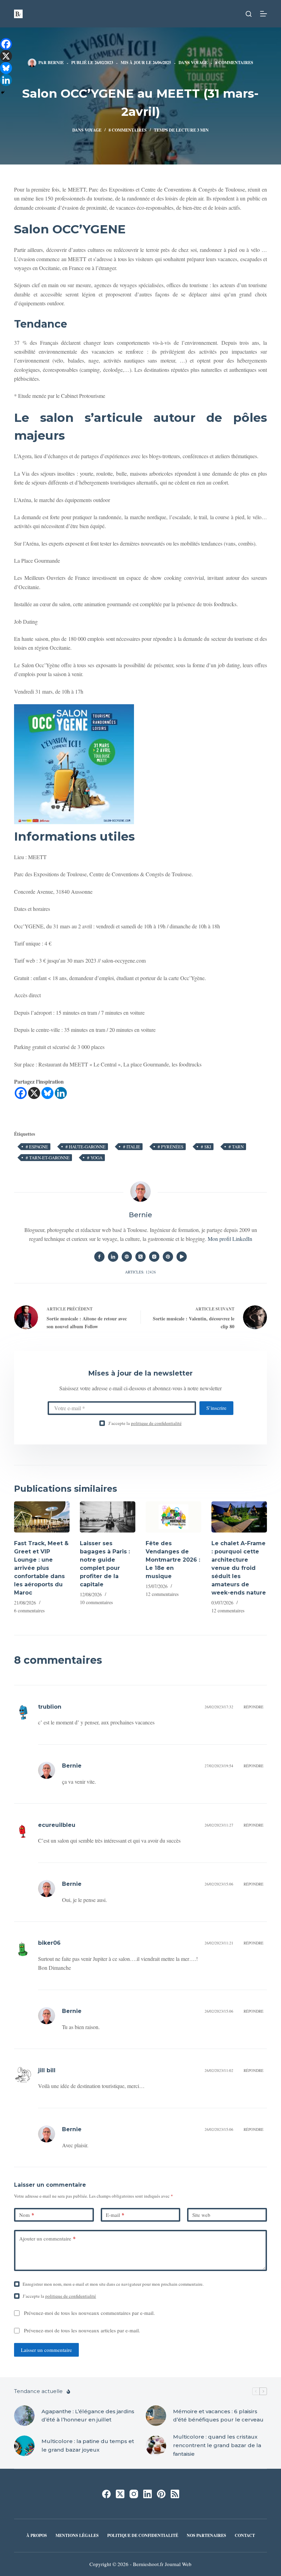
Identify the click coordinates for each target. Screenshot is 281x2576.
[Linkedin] (61, 1093)
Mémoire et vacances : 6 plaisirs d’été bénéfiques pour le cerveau (218, 2416)
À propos (37, 2536)
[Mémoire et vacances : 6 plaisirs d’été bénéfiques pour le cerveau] (156, 2416)
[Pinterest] (161, 2494)
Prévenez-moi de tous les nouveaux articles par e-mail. (82, 2330)
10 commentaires (96, 1602)
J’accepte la (145, 1423)
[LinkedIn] (148, 2494)
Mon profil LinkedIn (230, 1239)
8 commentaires (234, 63)
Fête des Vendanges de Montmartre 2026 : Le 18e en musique (173, 1560)
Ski (206, 1147)
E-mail (115, 2215)
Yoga (95, 1158)
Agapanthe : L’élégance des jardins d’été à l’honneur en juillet (88, 2416)
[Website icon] (127, 1257)
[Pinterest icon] (168, 1257)
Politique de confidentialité (143, 2536)
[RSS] (175, 2494)
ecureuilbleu (57, 1825)
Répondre (254, 1707)
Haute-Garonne (85, 1147)
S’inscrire (216, 1408)
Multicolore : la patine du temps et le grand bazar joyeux (88, 2445)
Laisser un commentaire (46, 2350)
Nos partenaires (206, 2536)
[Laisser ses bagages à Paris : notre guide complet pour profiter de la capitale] (108, 1517)
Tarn (236, 1147)
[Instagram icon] (154, 1257)
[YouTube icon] (182, 1257)
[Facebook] (21, 1093)
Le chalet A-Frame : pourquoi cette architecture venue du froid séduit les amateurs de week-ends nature (239, 1568)
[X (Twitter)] (120, 2494)
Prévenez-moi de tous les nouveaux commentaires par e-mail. (89, 2313)
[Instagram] (134, 2494)
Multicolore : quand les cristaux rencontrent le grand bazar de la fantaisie (217, 2445)
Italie (132, 1147)
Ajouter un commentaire (47, 2238)
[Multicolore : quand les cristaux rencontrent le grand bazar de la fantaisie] (156, 2446)
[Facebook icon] (99, 1257)
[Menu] (264, 14)
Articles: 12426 (140, 1272)
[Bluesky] (47, 1093)
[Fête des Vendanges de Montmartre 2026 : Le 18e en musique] (173, 1517)
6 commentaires (29, 1610)
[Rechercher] (249, 14)
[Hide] (3, 93)
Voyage (199, 63)
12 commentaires (162, 1594)
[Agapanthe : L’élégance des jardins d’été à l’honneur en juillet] (24, 2416)
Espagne (37, 1147)
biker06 (49, 1943)
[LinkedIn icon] (113, 1257)
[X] (34, 1093)
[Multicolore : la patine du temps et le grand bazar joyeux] (24, 2446)
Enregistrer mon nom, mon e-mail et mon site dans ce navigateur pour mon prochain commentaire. (113, 2284)
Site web (201, 2215)
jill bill (47, 2070)
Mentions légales (77, 2536)
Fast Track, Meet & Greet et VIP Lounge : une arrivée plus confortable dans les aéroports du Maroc (41, 1568)
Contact (245, 2536)
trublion (50, 1707)
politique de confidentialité (156, 1423)
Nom (27, 2215)
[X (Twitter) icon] (140, 1257)
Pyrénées (170, 1147)
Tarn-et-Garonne (48, 1158)
